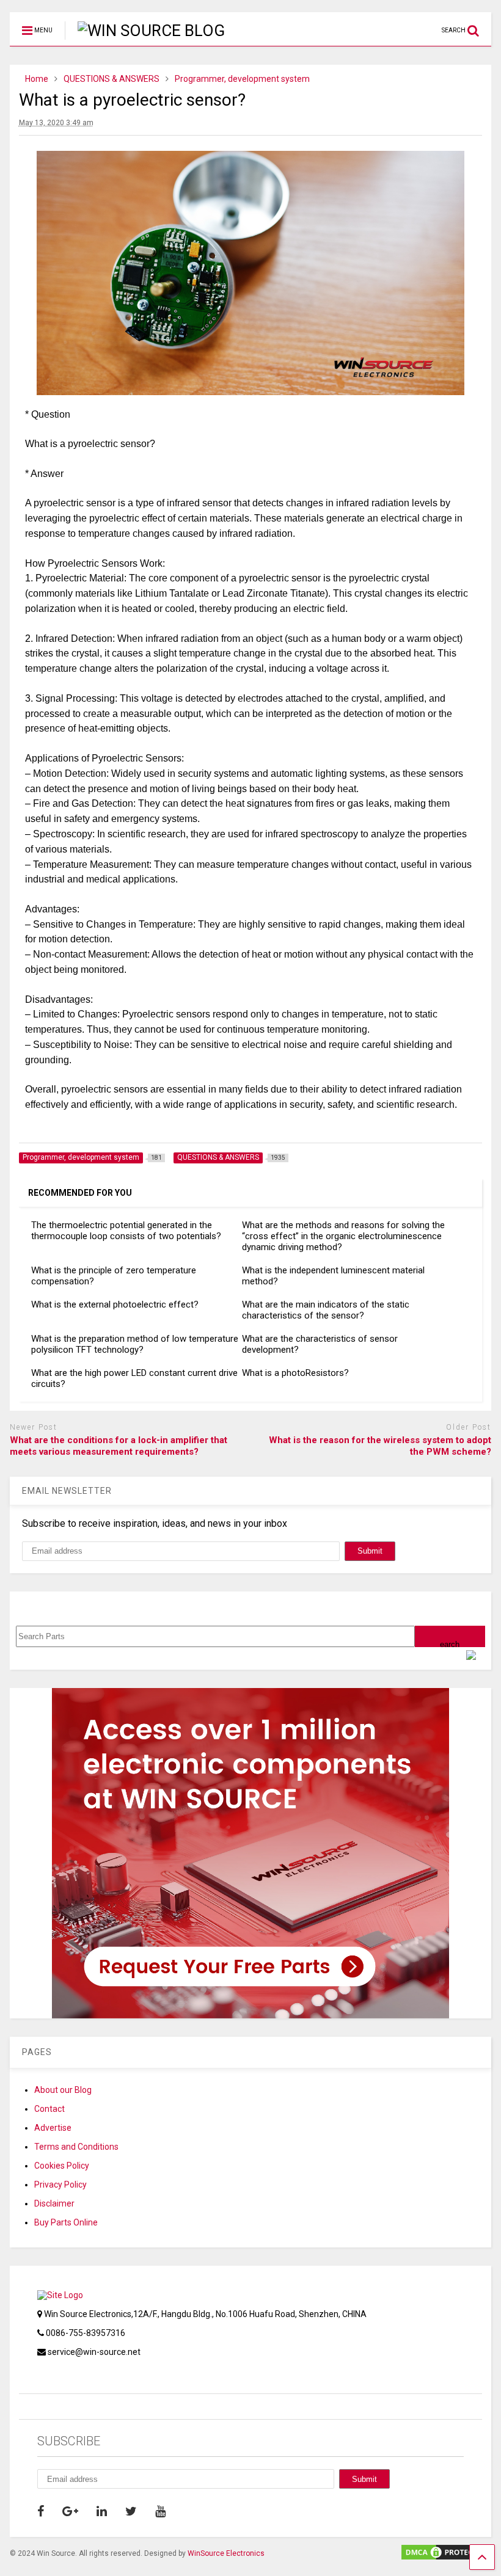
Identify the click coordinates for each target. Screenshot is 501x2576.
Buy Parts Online (66, 2222)
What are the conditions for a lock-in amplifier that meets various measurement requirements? (119, 1446)
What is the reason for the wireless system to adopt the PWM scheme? (380, 1446)
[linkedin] (102, 2511)
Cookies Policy (62, 2166)
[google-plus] (70, 2511)
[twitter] (131, 2511)
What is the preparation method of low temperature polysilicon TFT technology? (135, 1344)
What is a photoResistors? (295, 1373)
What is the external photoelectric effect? (115, 1304)
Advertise (53, 2128)
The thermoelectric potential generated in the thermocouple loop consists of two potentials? (126, 1231)
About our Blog (63, 2090)
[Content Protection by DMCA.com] (445, 2556)
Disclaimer (54, 2203)
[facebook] (41, 2511)
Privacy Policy (60, 2185)
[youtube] (160, 2511)
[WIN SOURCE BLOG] (145, 31)
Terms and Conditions (76, 2147)
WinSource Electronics (226, 2553)
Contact (49, 2109)
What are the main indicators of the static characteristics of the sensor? (326, 1310)
